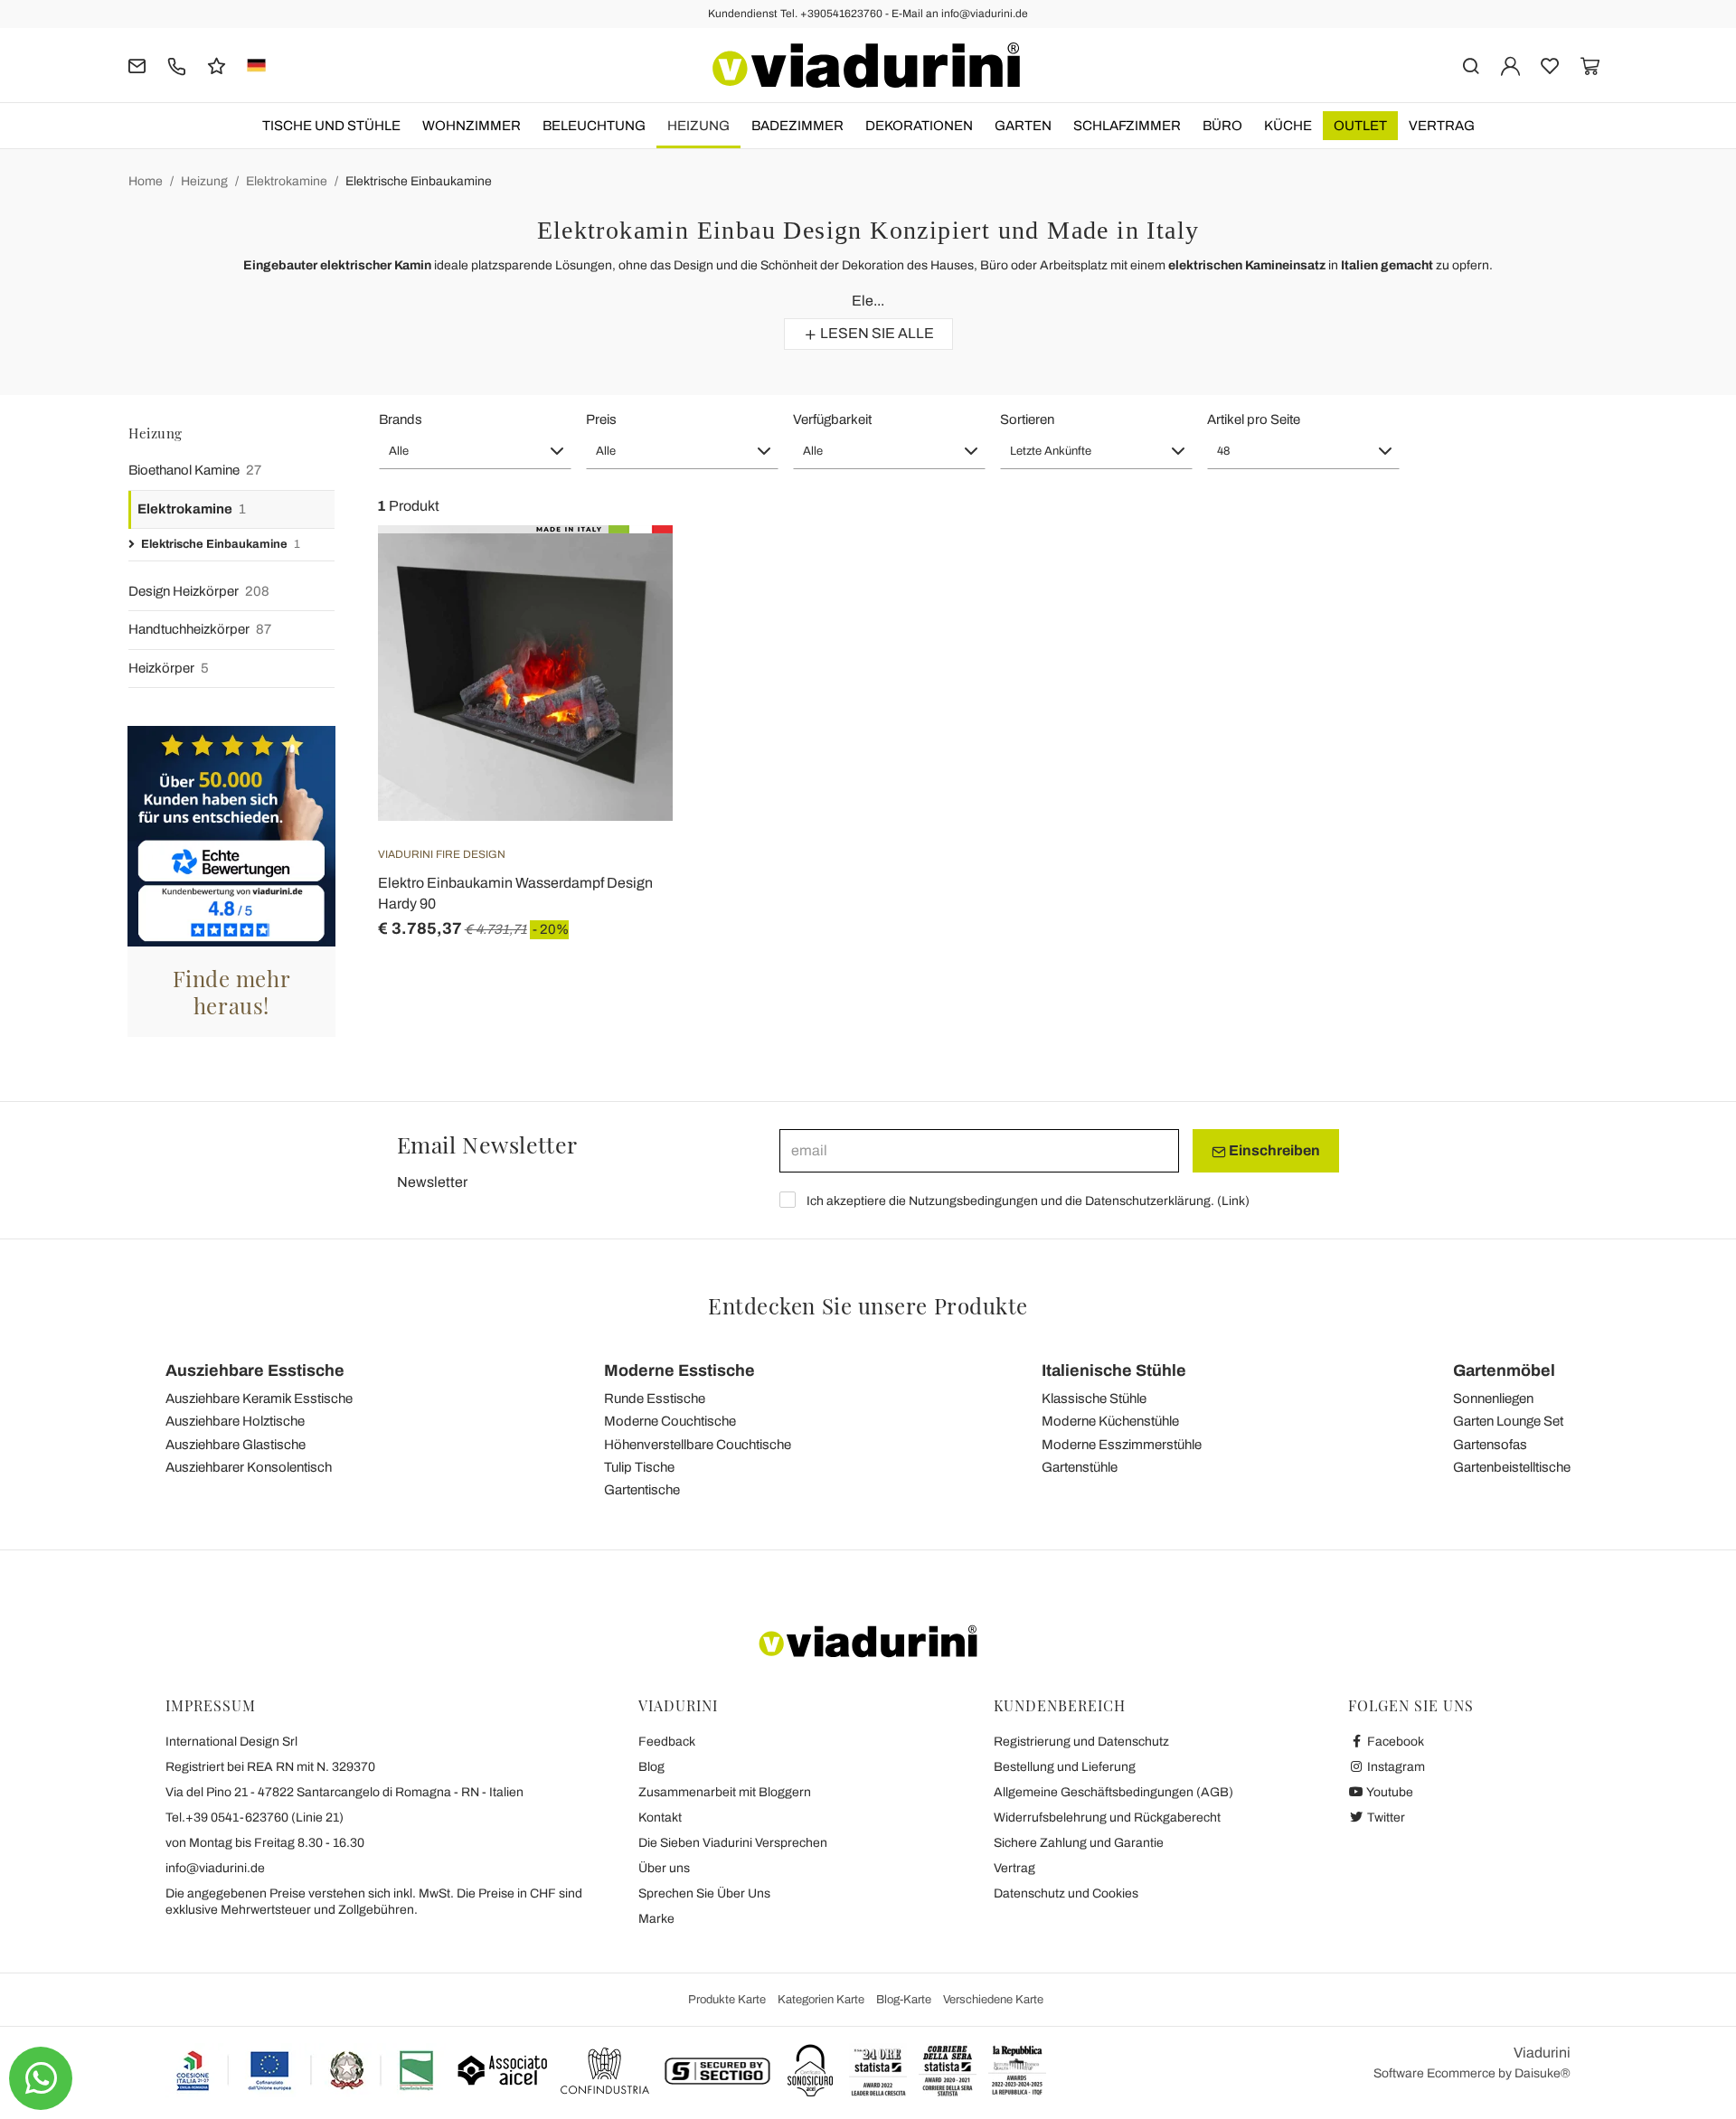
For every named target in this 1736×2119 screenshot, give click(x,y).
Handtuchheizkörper (200, 629)
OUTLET (1360, 126)
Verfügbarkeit (832, 419)
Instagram (1395, 1767)
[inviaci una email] (137, 65)
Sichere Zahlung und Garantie (1079, 1843)
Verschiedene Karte (993, 2000)
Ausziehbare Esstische (255, 1370)
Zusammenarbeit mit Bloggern (725, 1792)
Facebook (1394, 1742)
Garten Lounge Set (1508, 1421)
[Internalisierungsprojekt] (306, 2070)
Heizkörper (169, 668)
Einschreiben (1273, 1150)
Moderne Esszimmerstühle (1122, 1445)
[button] (475, 451)
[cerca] (1471, 65)
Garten (1023, 126)
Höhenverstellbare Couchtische (698, 1445)
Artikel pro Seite (1254, 419)
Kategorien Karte (821, 2000)
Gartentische (642, 1490)
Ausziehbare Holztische (235, 1421)
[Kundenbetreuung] (177, 65)
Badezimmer (797, 126)
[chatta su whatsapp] (41, 2078)
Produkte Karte (727, 2000)
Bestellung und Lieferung (1065, 1767)
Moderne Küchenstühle (1110, 1421)
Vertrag (1442, 126)
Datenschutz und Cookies (1066, 1893)
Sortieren (1027, 419)
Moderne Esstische (679, 1370)
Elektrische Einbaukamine (419, 181)
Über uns (664, 1868)
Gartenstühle (1080, 1467)
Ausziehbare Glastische (236, 1445)
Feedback (667, 1742)
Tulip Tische (639, 1467)
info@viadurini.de (215, 1868)
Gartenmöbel (1504, 1370)
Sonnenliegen (1493, 1399)
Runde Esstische (655, 1399)
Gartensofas (1490, 1445)
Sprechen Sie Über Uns (704, 1893)
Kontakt (660, 1818)
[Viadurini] (866, 65)
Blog (651, 1767)
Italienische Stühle (1114, 1370)
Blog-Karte (904, 2000)
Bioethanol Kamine (195, 470)
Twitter (1385, 1818)
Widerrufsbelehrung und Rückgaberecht (1107, 1818)
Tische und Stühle (331, 126)
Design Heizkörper (199, 591)
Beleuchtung (594, 126)
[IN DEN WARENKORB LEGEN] (627, 570)
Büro (1222, 126)
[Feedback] (217, 65)
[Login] (1510, 65)
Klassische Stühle (1094, 1399)
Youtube (1389, 1792)
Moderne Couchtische (670, 1421)
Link (1233, 1201)
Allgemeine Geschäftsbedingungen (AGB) (1113, 1792)
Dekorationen (919, 126)
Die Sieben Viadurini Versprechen (733, 1843)
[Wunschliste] (627, 615)
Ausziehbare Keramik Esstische (259, 1399)
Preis (601, 419)
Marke (656, 1919)
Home (146, 181)
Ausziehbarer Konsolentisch (249, 1467)
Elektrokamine (287, 181)
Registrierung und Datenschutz (1081, 1742)
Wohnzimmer (472, 126)
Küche (1288, 126)
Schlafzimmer (1127, 126)
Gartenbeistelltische (1512, 1467)
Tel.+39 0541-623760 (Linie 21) (255, 1818)
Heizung (698, 126)
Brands (401, 419)
